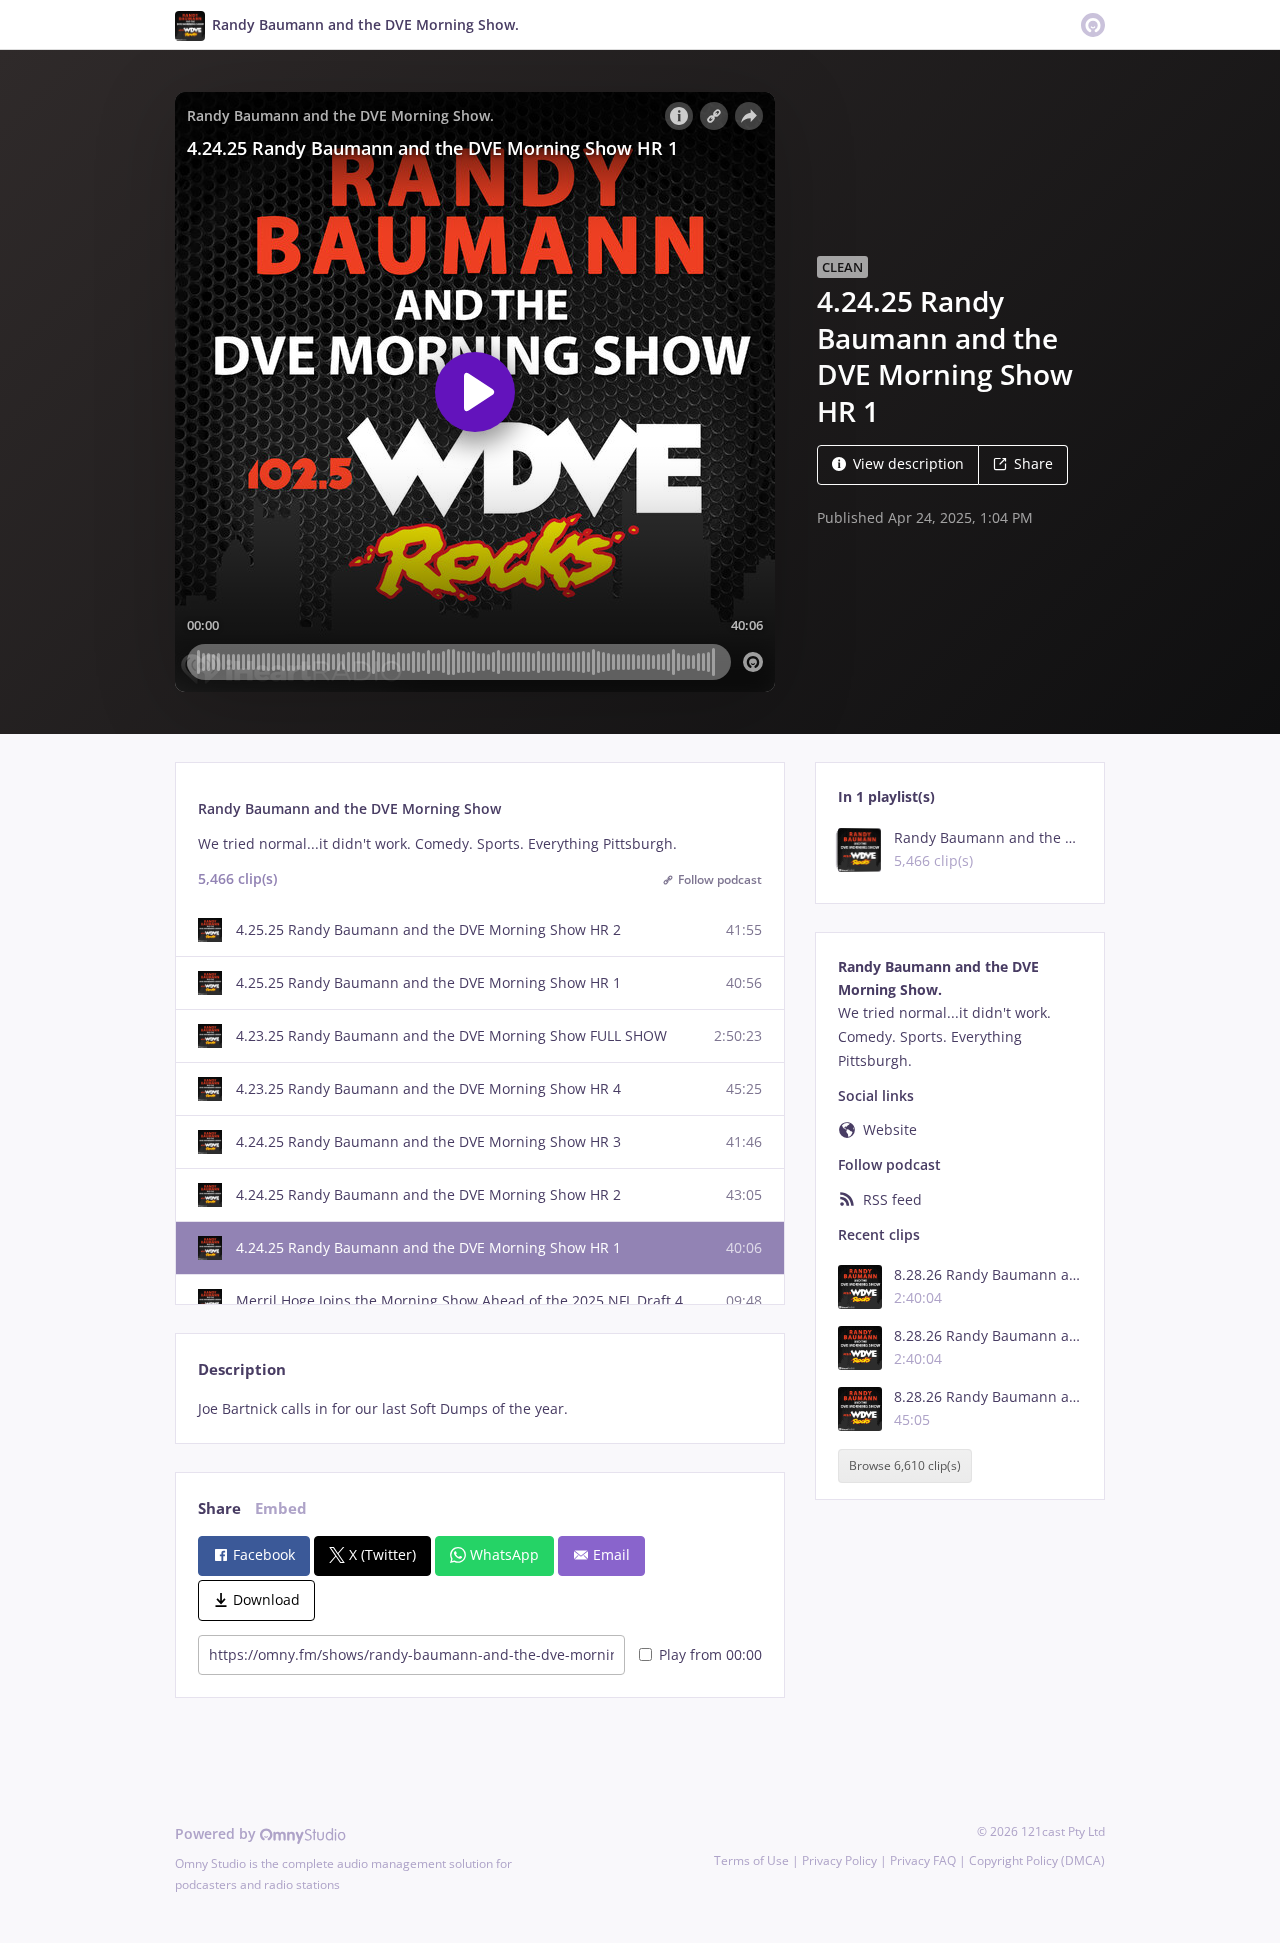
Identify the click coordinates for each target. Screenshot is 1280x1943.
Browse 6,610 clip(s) (905, 1465)
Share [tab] (219, 1508)
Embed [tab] (281, 1508)
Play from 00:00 (710, 1654)
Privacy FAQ (923, 1860)
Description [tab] (242, 1369)
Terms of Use (751, 1860)
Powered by (217, 1833)
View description (908, 463)
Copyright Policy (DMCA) (1037, 1860)
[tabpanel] (479, 1409)
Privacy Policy (839, 1860)
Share (1033, 463)
